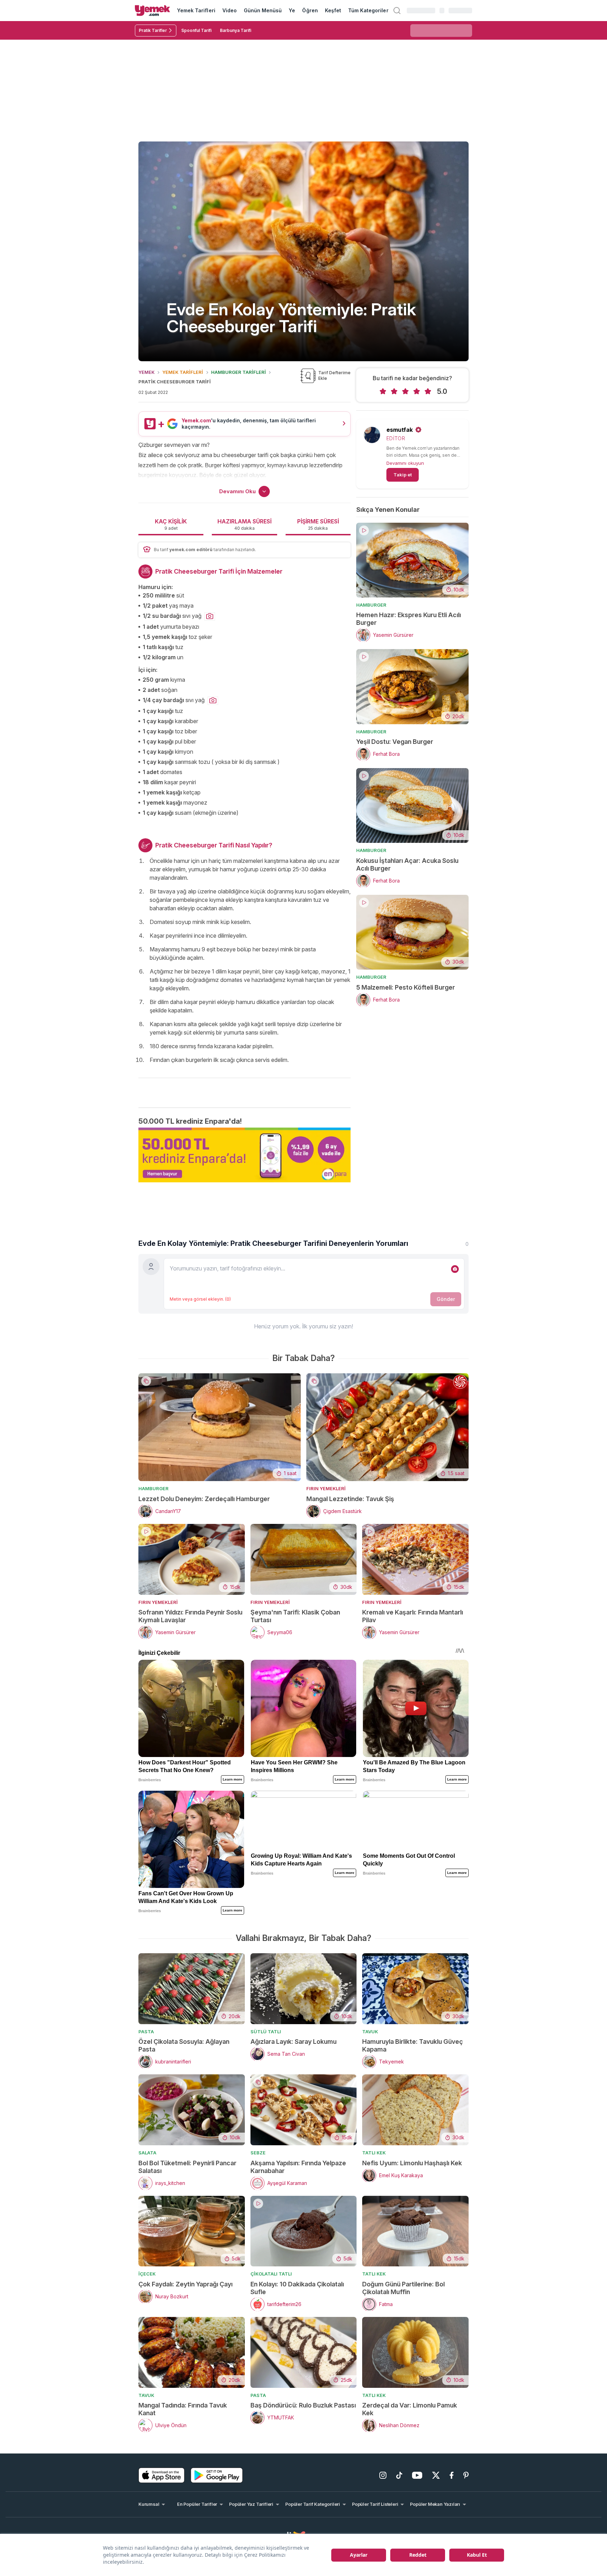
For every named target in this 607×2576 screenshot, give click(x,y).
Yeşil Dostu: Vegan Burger (395, 742)
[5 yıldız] (428, 391)
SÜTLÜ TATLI (266, 2032)
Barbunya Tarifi (236, 30)
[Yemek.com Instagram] (383, 2475)
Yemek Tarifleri (196, 10)
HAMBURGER (371, 605)
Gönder (446, 1299)
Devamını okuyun (405, 463)
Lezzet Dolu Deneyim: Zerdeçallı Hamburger (204, 1499)
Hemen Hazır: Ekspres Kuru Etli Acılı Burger (409, 619)
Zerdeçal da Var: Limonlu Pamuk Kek (410, 2409)
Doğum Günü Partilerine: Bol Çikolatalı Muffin (403, 2288)
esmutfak (400, 430)
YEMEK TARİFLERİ (183, 372)
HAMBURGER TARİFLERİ (239, 372)
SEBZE (258, 2153)
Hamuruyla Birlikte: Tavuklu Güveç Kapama (413, 2045)
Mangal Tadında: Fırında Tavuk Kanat (183, 2409)
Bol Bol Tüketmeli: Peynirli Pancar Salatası (187, 2167)
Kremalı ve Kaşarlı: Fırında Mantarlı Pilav (413, 1616)
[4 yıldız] (417, 391)
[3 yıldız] (405, 391)
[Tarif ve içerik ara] (397, 11)
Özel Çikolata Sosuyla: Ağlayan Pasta (184, 2045)
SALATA (147, 2153)
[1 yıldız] (383, 391)
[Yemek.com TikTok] (399, 2475)
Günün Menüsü (263, 10)
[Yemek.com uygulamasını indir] (162, 2475)
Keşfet (333, 10)
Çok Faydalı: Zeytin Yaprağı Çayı (185, 2284)
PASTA (146, 2032)
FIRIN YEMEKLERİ (326, 1488)
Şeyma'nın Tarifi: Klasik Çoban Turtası (295, 1616)
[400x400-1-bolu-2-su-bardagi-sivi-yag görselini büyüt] (210, 616)
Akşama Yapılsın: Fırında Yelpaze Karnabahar (298, 2167)
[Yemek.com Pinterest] (466, 2475)
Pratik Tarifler (153, 30)
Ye (292, 10)
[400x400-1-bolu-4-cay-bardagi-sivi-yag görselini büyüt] (213, 701)
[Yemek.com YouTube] (417, 2475)
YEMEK (146, 372)
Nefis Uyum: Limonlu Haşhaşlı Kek (412, 2163)
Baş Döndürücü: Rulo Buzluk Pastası (303, 2405)
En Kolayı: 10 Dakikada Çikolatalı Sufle (297, 2288)
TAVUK (370, 2032)
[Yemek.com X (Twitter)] (436, 2475)
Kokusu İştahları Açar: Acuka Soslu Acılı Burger (407, 864)
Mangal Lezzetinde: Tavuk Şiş (350, 1499)
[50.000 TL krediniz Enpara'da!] (244, 1155)
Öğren (310, 10)
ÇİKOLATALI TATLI (271, 2274)
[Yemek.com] (152, 11)
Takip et (403, 475)
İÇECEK (147, 2274)
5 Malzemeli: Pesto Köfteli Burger (406, 987)
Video (230, 10)
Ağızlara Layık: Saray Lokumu (293, 2042)
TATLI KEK (374, 2153)
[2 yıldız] (394, 391)
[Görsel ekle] (455, 1269)
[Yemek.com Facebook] (452, 2475)
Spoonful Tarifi (196, 30)
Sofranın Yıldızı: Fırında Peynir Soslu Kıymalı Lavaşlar (190, 1616)
